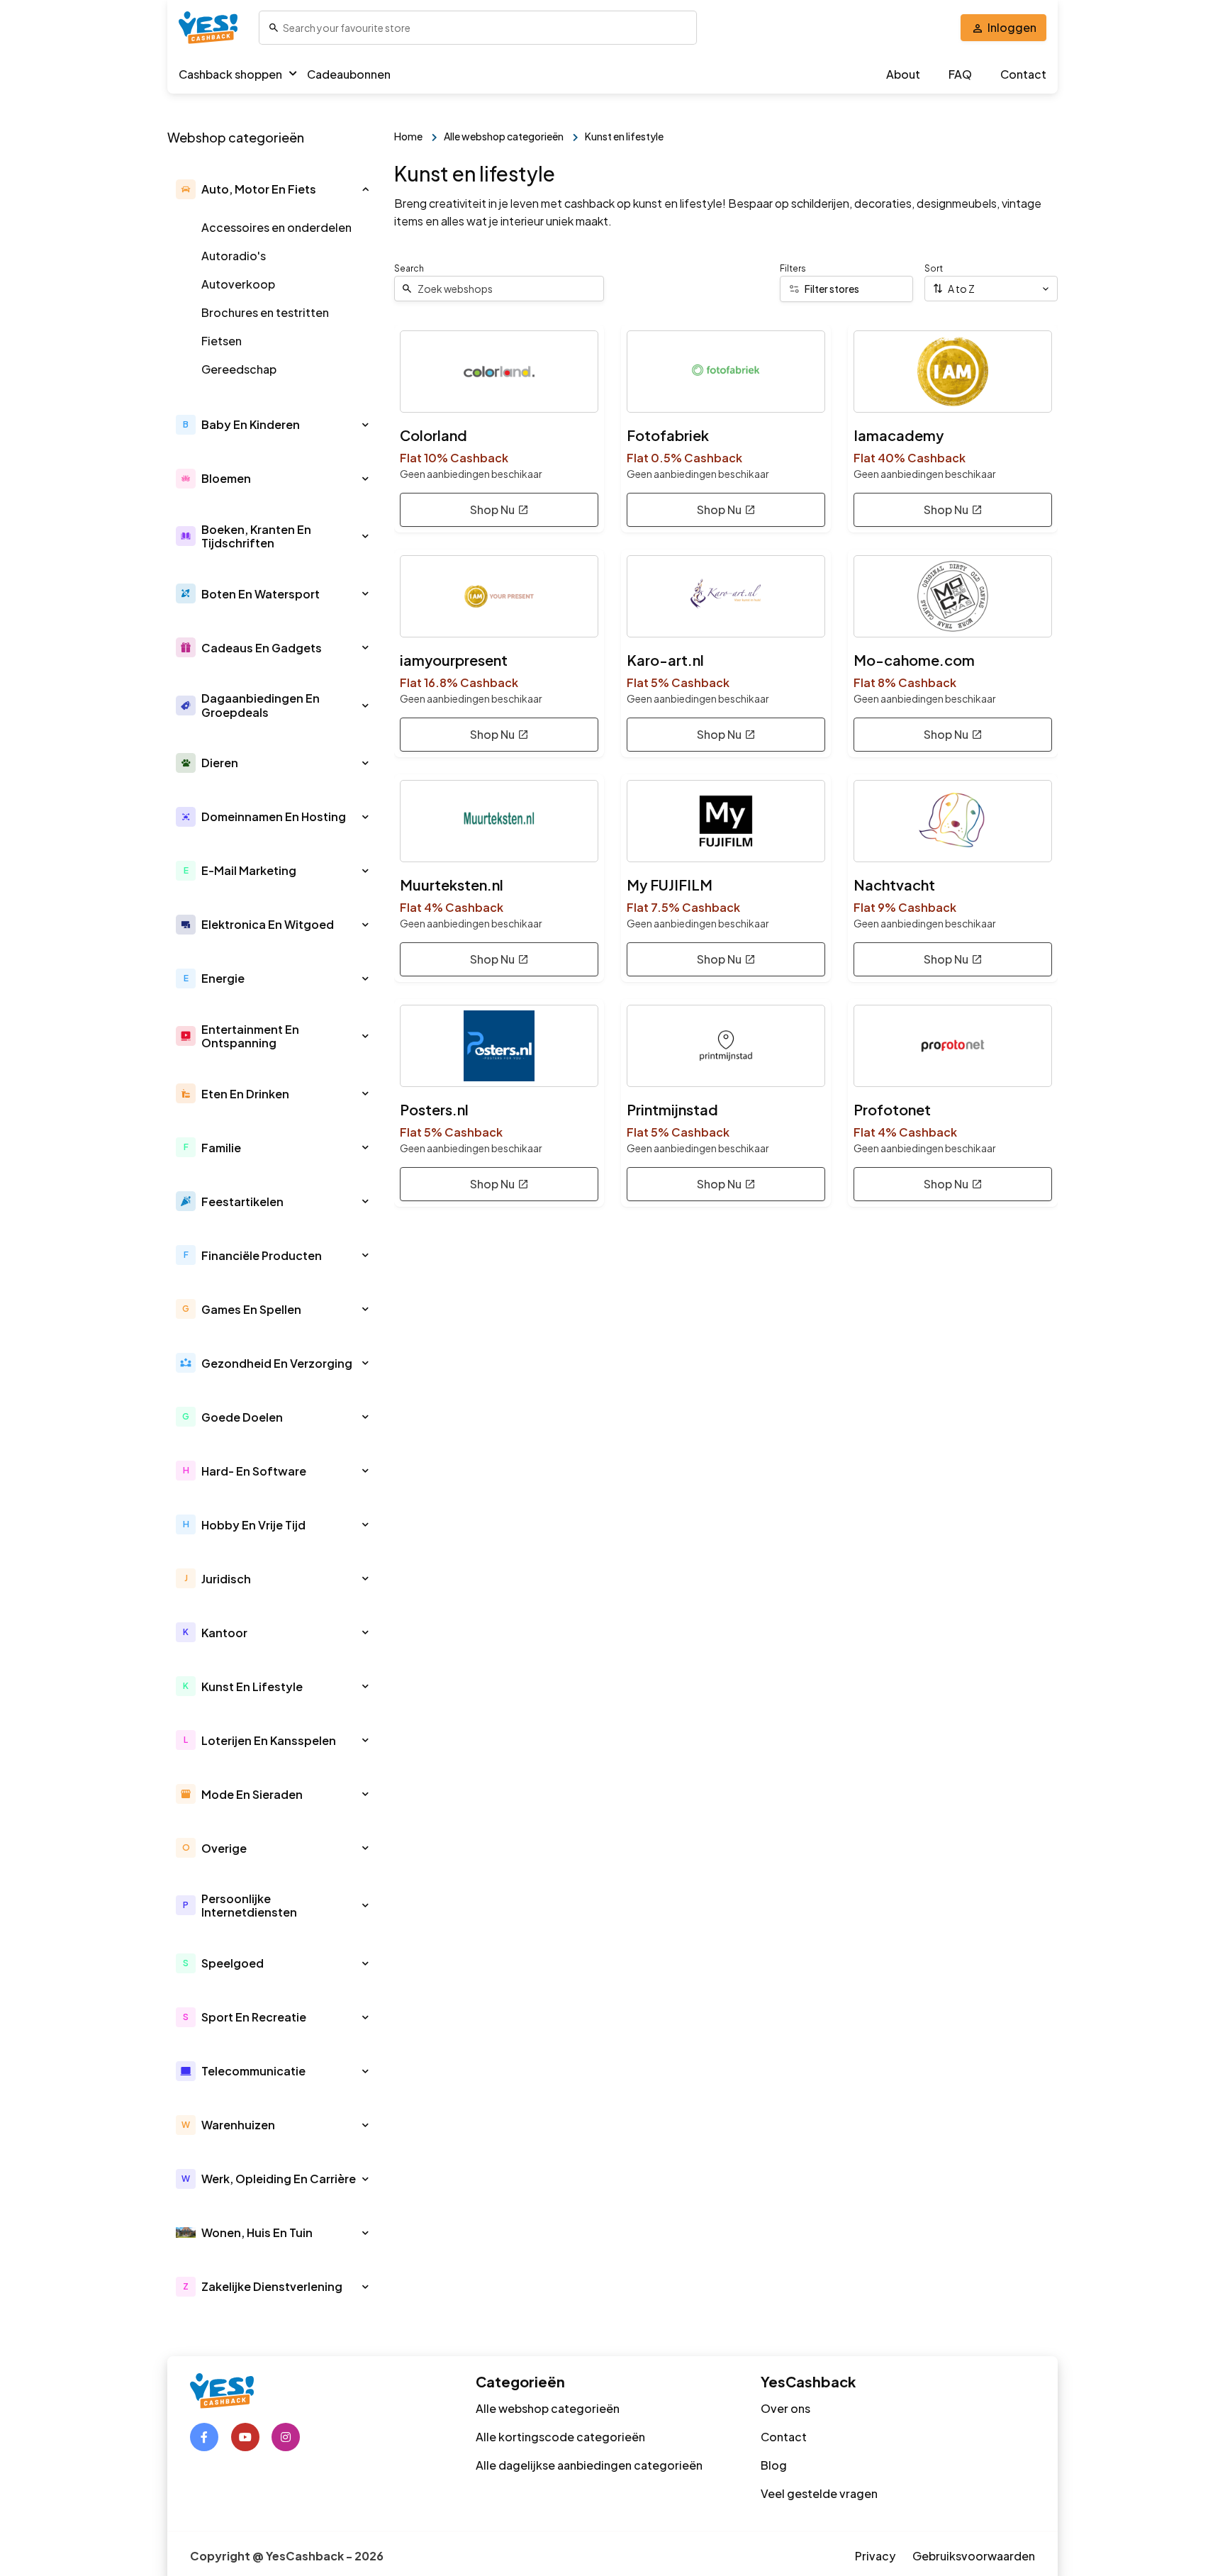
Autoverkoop (238, 284)
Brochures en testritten (265, 312)
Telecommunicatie (253, 2071)
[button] (365, 189)
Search (409, 268)
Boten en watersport (261, 594)
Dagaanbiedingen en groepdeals (261, 705)
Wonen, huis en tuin (257, 2232)
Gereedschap (239, 369)
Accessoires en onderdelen (276, 227)
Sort (934, 268)
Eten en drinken (245, 1094)
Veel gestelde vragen (819, 2493)
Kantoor (224, 1633)
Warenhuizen (238, 2125)
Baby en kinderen (251, 424)
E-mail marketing (249, 870)
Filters (793, 268)
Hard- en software (254, 1471)
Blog (774, 2465)
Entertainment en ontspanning (250, 1036)
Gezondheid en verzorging (277, 1363)
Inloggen (1012, 27)
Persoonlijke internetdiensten (249, 1905)
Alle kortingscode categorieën (560, 2437)
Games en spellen (251, 1309)
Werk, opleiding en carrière (279, 2179)
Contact (1023, 74)
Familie (221, 1148)
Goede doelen (242, 1417)
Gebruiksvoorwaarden (974, 2556)
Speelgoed (233, 1963)
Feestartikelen (242, 1201)
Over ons (785, 2408)
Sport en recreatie (254, 2017)
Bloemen (226, 478)
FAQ (960, 74)
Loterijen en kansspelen (269, 1740)
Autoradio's (234, 256)
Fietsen (222, 341)
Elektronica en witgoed (268, 924)
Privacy (875, 2556)
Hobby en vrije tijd (253, 1525)
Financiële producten (262, 1255)
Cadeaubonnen (349, 74)
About (903, 74)
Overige (224, 1848)
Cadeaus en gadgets (262, 648)
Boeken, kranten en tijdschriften (256, 536)
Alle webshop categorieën (548, 2408)
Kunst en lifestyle (252, 1686)
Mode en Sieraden (252, 1794)
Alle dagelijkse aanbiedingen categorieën (589, 2465)
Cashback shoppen (230, 74)
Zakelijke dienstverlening (272, 2286)
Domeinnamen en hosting (274, 816)
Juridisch (226, 1579)
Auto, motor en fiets (259, 189)
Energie (223, 978)
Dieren (220, 763)
